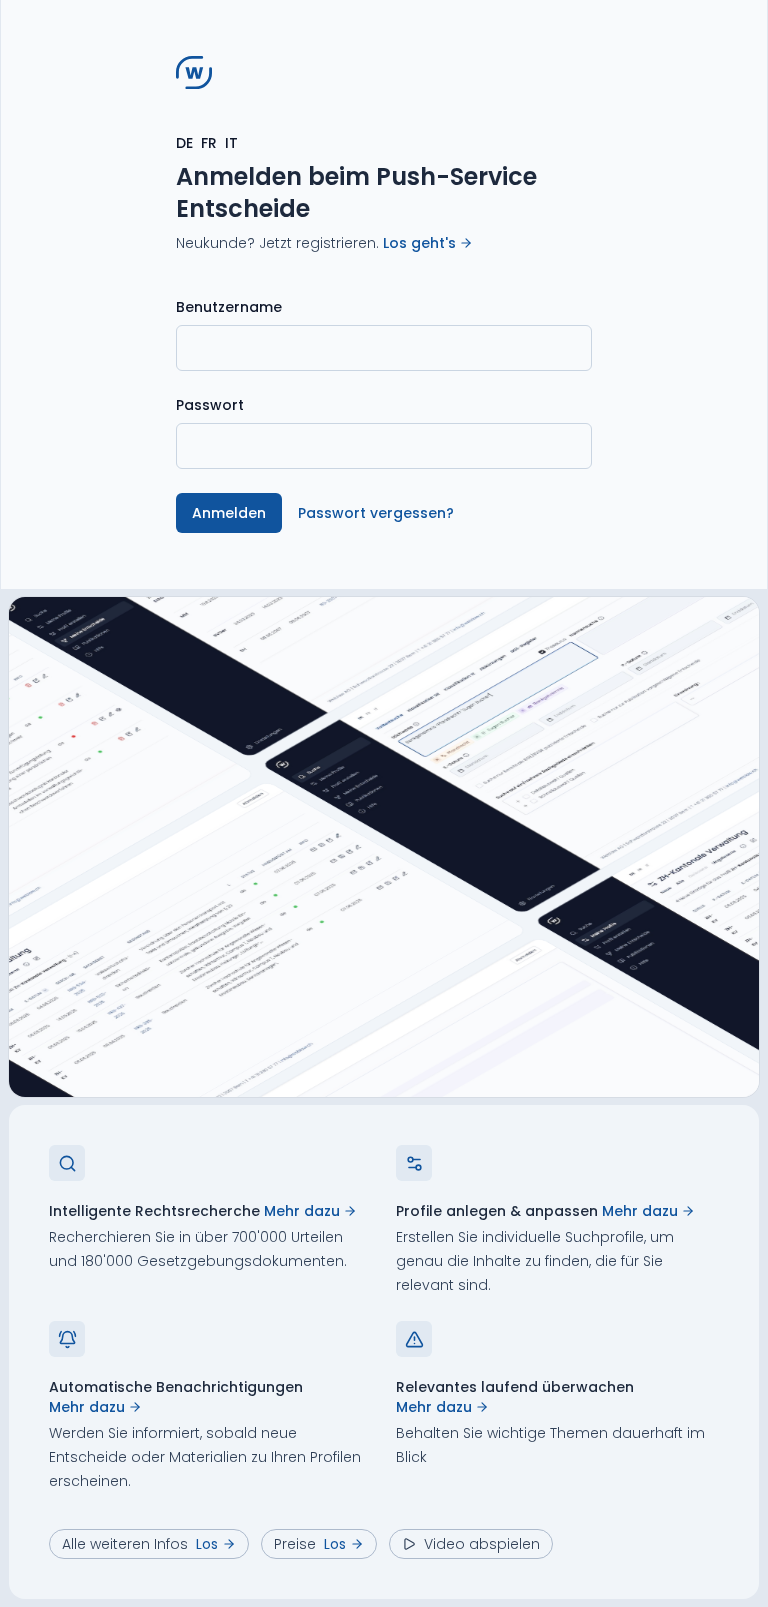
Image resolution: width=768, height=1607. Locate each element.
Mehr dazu (302, 1211)
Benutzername (229, 307)
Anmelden (229, 513)
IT (231, 143)
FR (209, 143)
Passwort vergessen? (376, 513)
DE (184, 143)
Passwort (210, 405)
